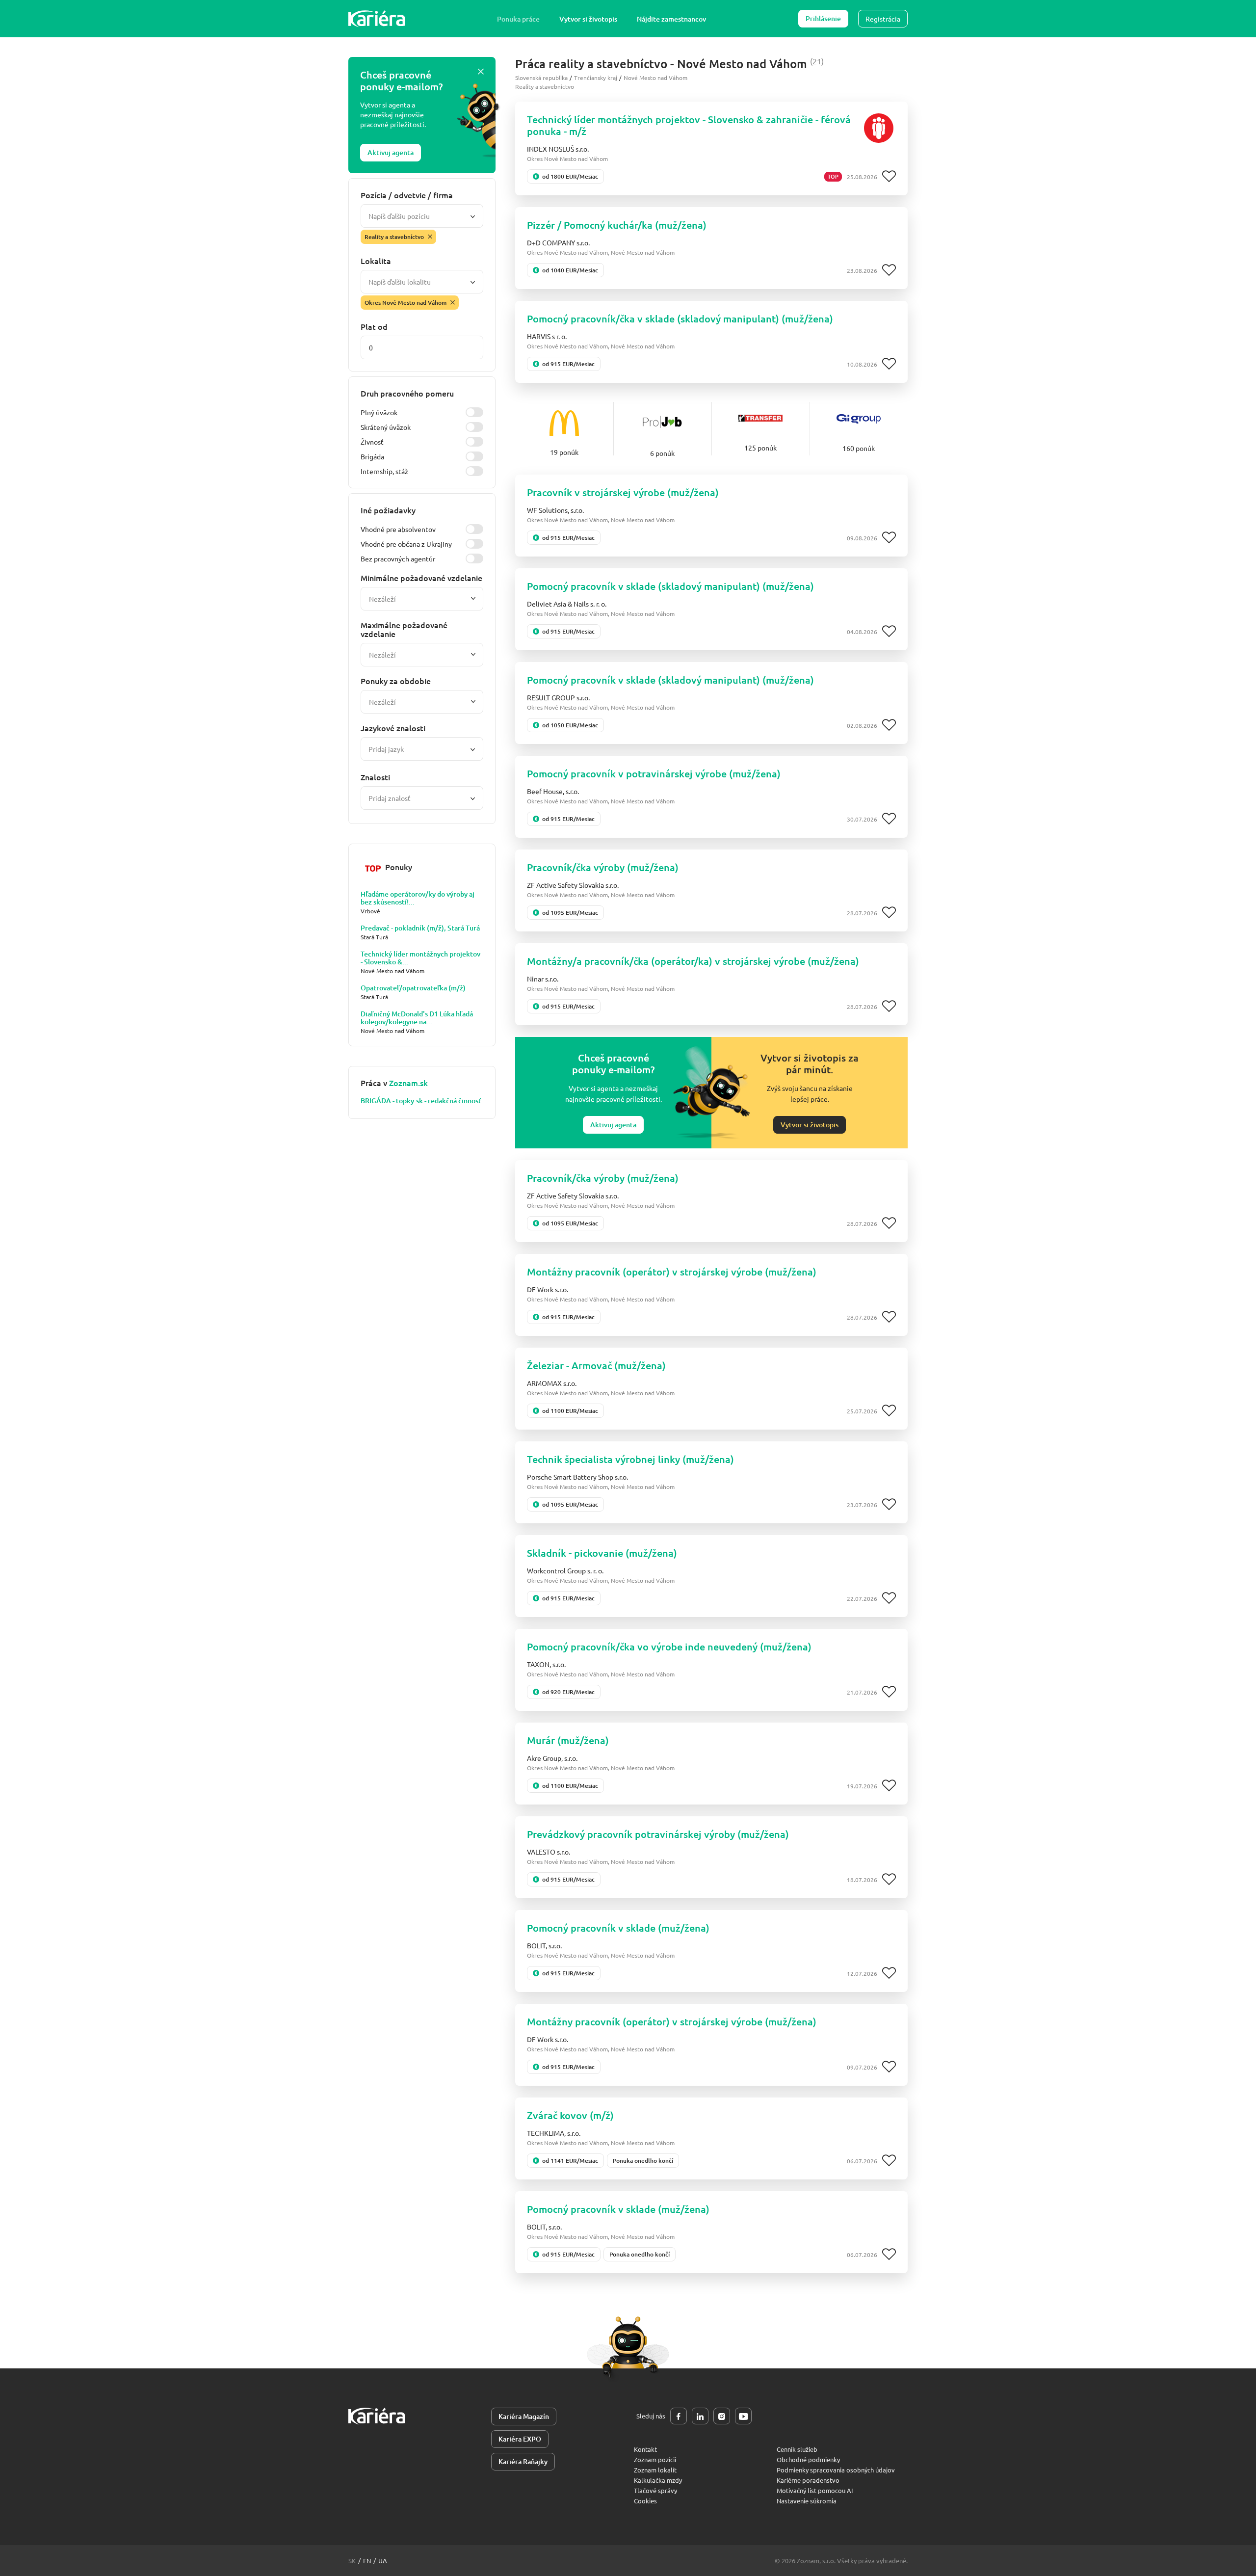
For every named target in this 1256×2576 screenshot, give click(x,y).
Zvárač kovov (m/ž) (570, 2115)
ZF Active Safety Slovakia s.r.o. (573, 885)
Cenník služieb (797, 2449)
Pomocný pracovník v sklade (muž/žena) (618, 1928)
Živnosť (372, 442)
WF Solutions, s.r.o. (555, 510)
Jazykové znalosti (393, 728)
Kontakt (645, 2449)
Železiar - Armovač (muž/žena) (596, 1365)
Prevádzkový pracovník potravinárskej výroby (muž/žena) (658, 1834)
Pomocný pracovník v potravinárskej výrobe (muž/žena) (654, 773)
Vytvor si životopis (588, 19)
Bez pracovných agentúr (398, 558)
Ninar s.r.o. (543, 979)
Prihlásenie (823, 18)
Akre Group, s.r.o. (552, 1758)
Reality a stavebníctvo (545, 86)
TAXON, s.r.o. (546, 1664)
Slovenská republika (541, 78)
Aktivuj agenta (391, 152)
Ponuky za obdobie (396, 681)
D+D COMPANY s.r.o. (558, 242)
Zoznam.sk (408, 1083)
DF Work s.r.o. (548, 1289)
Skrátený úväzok (386, 427)
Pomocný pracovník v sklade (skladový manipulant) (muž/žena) (670, 586)
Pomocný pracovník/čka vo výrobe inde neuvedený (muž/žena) (669, 1647)
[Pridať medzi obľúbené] (889, 177)
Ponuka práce (518, 19)
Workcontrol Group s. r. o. (565, 1570)
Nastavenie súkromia (807, 2501)
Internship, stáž (384, 471)
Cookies (645, 2501)
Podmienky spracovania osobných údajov (836, 2470)
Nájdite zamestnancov (671, 19)
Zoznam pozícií (655, 2459)
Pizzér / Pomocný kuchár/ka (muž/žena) (617, 225)
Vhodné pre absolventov (398, 529)
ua (383, 2561)
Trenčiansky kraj (596, 78)
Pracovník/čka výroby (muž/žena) (603, 867)
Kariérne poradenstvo (808, 2480)
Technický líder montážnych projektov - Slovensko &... (420, 958)
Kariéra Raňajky (523, 2461)
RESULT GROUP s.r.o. (558, 697)
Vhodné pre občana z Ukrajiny (406, 544)
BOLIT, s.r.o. (544, 1945)
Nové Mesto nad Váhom (655, 78)
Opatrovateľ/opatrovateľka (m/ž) (413, 988)
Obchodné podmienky (808, 2459)
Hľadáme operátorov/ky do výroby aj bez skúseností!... (418, 898)
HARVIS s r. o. (547, 336)
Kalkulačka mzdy (658, 2480)
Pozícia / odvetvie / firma (407, 195)
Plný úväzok (379, 412)
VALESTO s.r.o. (549, 1852)
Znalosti (375, 777)
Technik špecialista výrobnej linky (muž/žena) (630, 1459)
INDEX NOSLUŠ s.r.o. (558, 149)
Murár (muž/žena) (568, 1740)
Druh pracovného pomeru (407, 393)
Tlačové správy (655, 2490)
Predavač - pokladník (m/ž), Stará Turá (420, 928)
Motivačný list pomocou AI (815, 2490)
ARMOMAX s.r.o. (552, 1383)
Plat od (374, 326)
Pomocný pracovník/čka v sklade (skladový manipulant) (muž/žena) (680, 319)
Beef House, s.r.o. (553, 791)
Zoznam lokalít (655, 2470)
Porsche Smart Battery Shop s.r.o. (577, 1477)
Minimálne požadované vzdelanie (421, 578)
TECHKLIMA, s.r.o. (554, 2133)
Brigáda (372, 456)
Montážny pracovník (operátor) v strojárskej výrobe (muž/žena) (672, 1272)
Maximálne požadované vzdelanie (404, 629)
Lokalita (376, 261)
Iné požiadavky (388, 510)
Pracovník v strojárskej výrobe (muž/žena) (623, 492)
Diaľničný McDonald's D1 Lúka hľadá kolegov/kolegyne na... (417, 1018)
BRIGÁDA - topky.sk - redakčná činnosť (421, 1101)
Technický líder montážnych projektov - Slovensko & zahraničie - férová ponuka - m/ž (689, 125)
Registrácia (883, 19)
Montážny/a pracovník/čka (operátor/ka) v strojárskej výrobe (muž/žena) (693, 961)
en (367, 2561)
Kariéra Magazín (524, 2416)
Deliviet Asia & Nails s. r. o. (567, 604)
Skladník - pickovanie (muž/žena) (602, 1553)
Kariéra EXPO (520, 2439)
